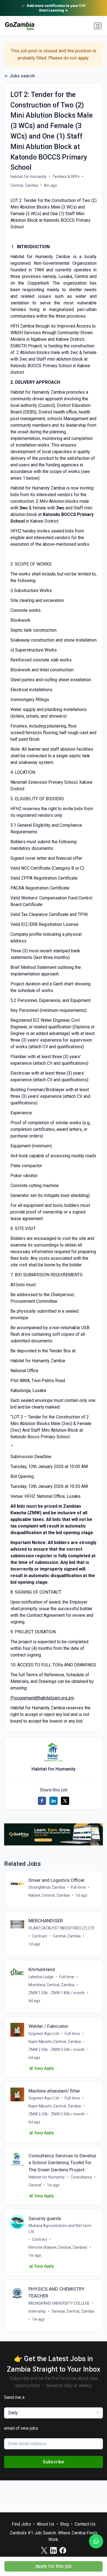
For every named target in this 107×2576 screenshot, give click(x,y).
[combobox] (54, 2413)
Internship (37, 2311)
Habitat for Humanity (29, 177)
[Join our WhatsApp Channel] (96, 2541)
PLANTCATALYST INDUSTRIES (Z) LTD (61, 1928)
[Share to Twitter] (65, 1801)
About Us (46, 2524)
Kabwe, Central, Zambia (49, 1895)
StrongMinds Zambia (47, 1887)
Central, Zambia (24, 185)
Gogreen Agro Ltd (44, 2034)
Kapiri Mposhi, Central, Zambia (55, 2042)
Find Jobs (21, 2524)
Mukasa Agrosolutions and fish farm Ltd (60, 2228)
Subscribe (54, 2462)
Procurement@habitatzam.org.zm (42, 1698)
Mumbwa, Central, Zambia (51, 1985)
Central (35, 2185)
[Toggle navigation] (98, 26)
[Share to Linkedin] (54, 1801)
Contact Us (85, 2524)
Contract (40, 1936)
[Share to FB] (42, 1801)
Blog (64, 2524)
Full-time (78, 1887)
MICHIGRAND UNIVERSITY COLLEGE (59, 2303)
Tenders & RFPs (66, 177)
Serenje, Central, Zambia (73, 2311)
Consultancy (81, 2177)
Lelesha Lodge (41, 1977)
